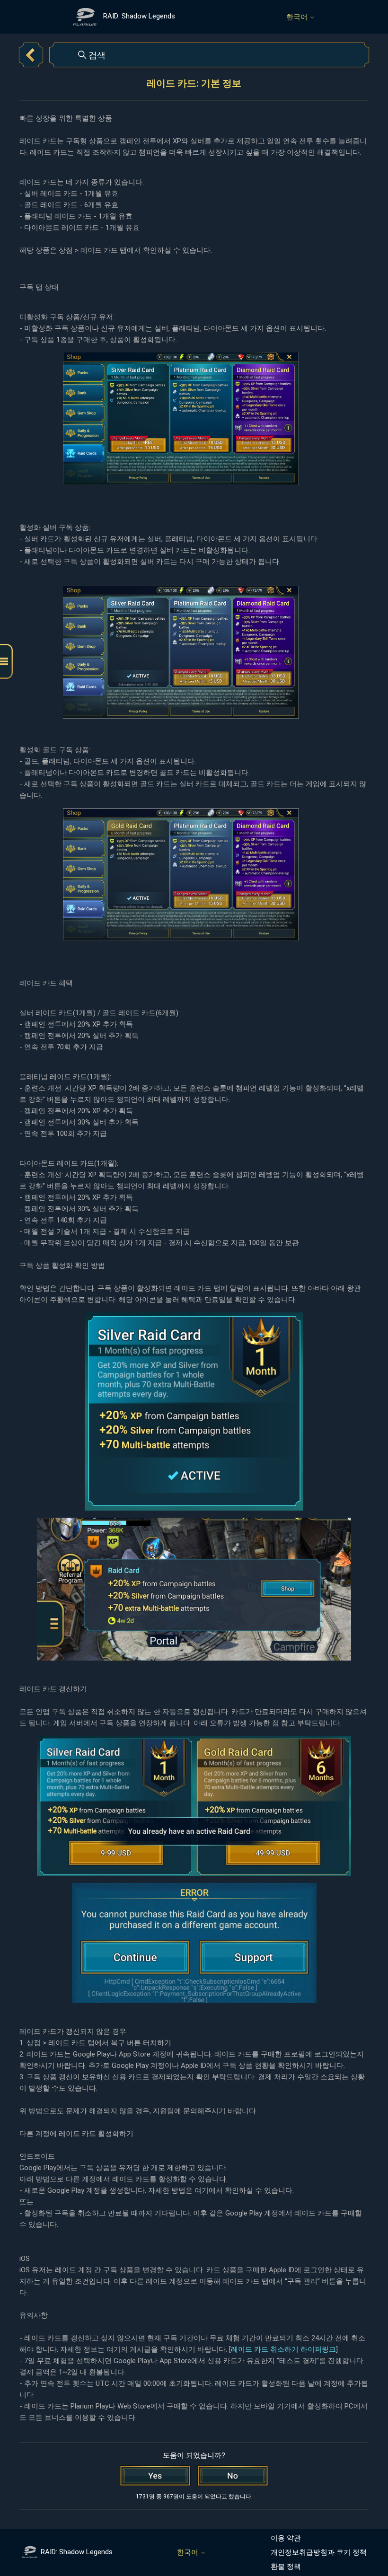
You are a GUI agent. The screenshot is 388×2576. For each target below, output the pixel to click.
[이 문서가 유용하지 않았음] (233, 2476)
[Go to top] (367, 2539)
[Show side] (6, 662)
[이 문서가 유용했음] (155, 2476)
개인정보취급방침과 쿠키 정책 (319, 2552)
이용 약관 (286, 2538)
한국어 (298, 17)
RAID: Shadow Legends (77, 2552)
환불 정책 (286, 2567)
